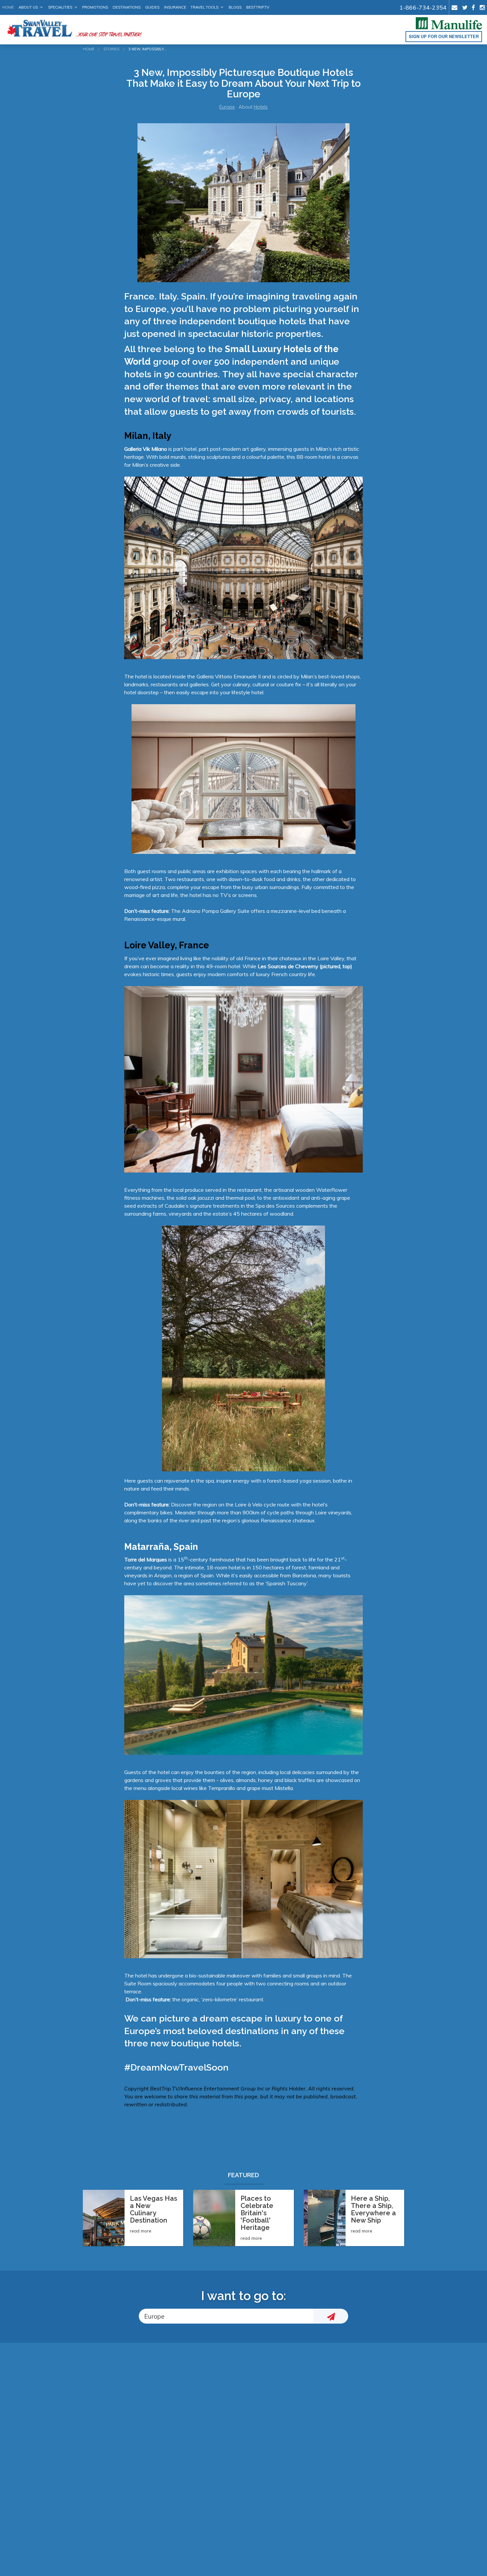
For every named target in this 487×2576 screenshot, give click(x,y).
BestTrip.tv (258, 7)
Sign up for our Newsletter (444, 36)
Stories (111, 49)
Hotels (261, 107)
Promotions (95, 7)
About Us (28, 7)
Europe (227, 107)
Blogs (235, 7)
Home (8, 7)
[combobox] (226, 2316)
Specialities (60, 7)
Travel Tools (204, 7)
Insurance (175, 7)
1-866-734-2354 (423, 7)
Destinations (127, 7)
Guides (152, 7)
